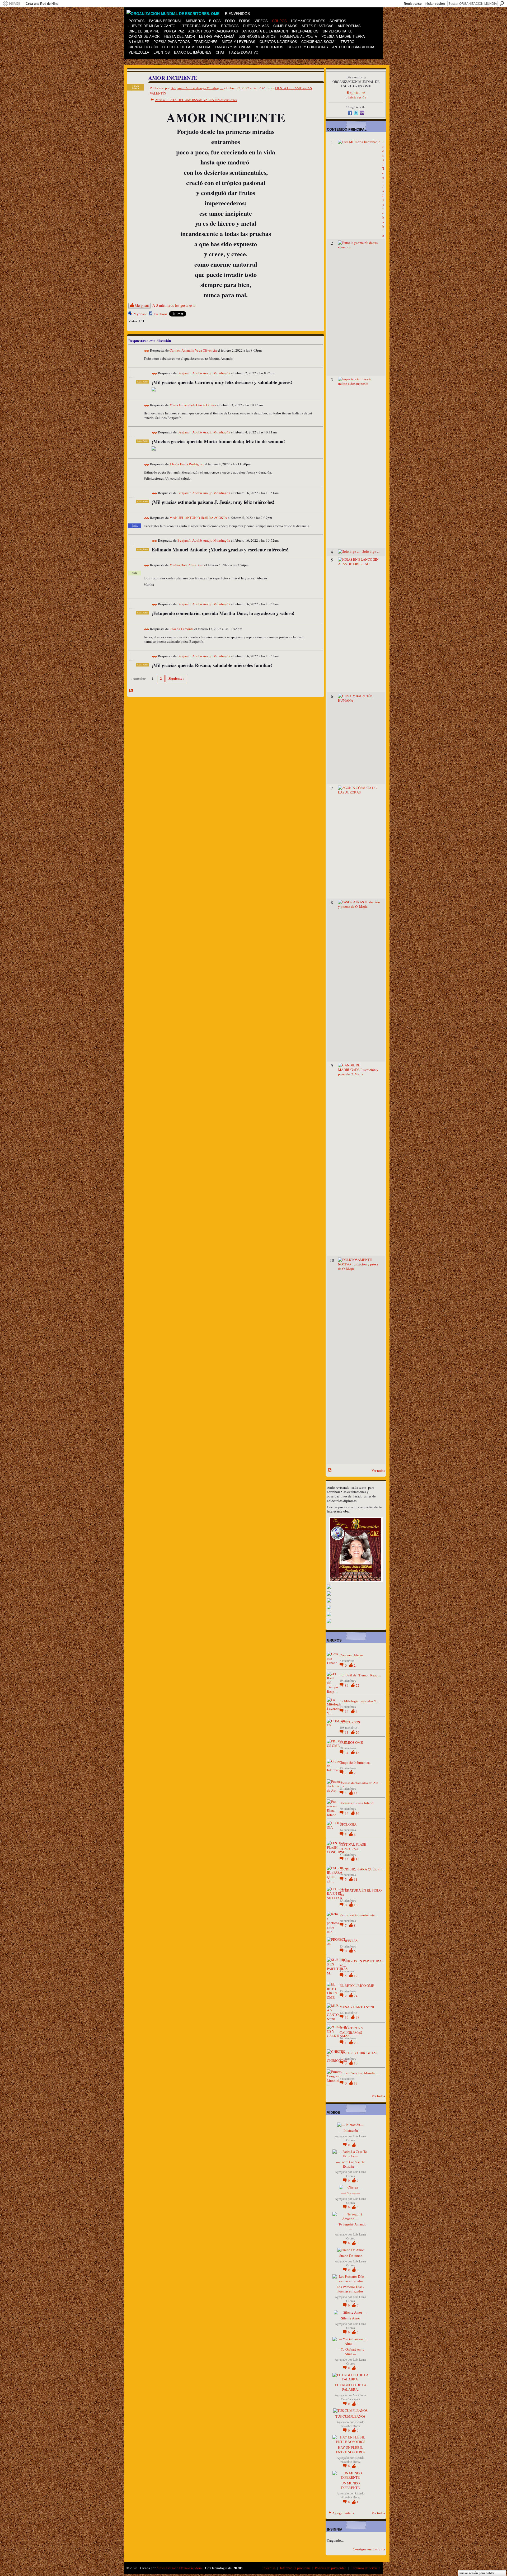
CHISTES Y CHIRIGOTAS (358, 2053)
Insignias (269, 2568)
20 (356, 2043)
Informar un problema (295, 2568)
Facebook (161, 314)
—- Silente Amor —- (351, 2318)
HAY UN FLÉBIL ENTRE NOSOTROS (351, 2450)
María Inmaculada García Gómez (193, 405)
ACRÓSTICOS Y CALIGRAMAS (351, 2030)
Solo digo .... (371, 551)
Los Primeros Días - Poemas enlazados (350, 2289)
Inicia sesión (357, 97)
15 (358, 1859)
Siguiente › (176, 678)
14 (347, 1711)
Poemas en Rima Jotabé (356, 1803)
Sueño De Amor (351, 2256)
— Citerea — (351, 2193)
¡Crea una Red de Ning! (42, 4)
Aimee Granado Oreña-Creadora (179, 2568)
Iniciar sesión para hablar (477, 2573)
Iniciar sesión (435, 4)
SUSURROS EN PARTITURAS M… (362, 1963)
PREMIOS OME (351, 1742)
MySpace (140, 314)
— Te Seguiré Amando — (350, 2226)
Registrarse (413, 4)
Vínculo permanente (147, 351)
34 (347, 1753)
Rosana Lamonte (182, 629)
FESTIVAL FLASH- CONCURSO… (353, 1847)
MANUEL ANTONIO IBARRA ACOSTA (198, 518)
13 (347, 1732)
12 (356, 1976)
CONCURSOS (350, 1722)
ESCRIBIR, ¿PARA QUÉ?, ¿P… (362, 1869)
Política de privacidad (331, 2568)
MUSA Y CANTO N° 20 (357, 2007)
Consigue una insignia (369, 2549)
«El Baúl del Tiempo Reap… (360, 1675)
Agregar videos (343, 2513)
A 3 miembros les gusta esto (174, 305)
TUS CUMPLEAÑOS (350, 2416)
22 (358, 1685)
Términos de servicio (366, 2568)
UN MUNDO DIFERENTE (350, 2485)
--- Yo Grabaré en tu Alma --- (351, 2352)
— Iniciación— (350, 2130)
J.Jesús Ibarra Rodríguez (187, 464)
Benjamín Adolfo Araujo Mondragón (197, 88)
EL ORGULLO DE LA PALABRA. (351, 2387)
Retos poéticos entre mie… (359, 1915)
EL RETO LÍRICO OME (357, 1986)
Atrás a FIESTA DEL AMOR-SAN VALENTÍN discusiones (196, 100)
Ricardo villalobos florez (352, 2424)
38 (358, 2017)
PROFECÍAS (349, 1941)
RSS (131, 691)
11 (356, 1879)
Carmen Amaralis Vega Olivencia (193, 351)
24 (356, 1996)
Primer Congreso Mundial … (360, 2073)
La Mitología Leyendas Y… (360, 1701)
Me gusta (142, 306)
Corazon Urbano (351, 1655)
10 (356, 1905)
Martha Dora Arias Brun (187, 565)
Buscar (502, 3)
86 (347, 1685)
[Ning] (11, 4)
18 (358, 1753)
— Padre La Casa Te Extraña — (350, 2164)
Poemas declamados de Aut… (361, 1783)
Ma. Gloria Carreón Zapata (353, 2397)
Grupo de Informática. (355, 1762)
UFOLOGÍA (348, 1824)
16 (358, 1813)
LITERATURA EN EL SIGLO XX (361, 1892)
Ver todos (378, 1471)
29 (358, 1732)
